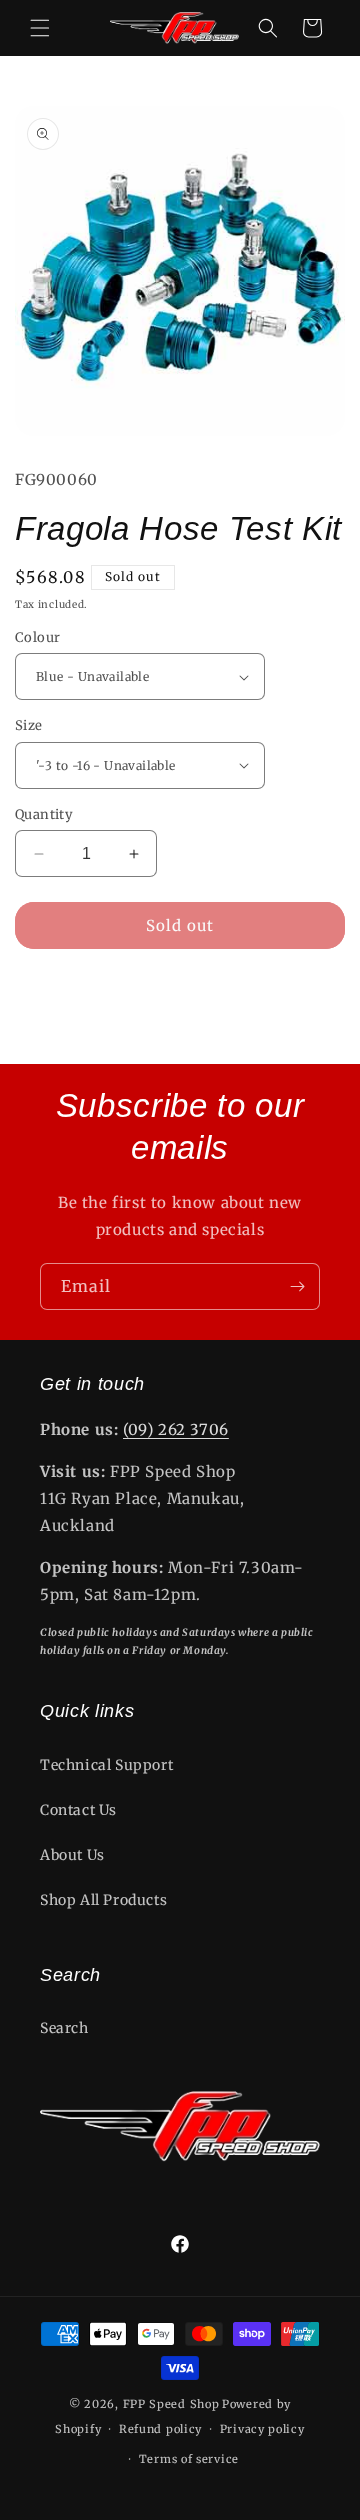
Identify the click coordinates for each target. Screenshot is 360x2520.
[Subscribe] (297, 1286)
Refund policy (160, 2429)
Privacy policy (262, 2429)
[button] (40, 28)
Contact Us (78, 1810)
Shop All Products (103, 1900)
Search (64, 2028)
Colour (37, 637)
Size (29, 725)
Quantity (44, 814)
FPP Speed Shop (171, 2404)
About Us (72, 1855)
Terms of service (189, 2459)
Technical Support (106, 1765)
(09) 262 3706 (176, 1429)
